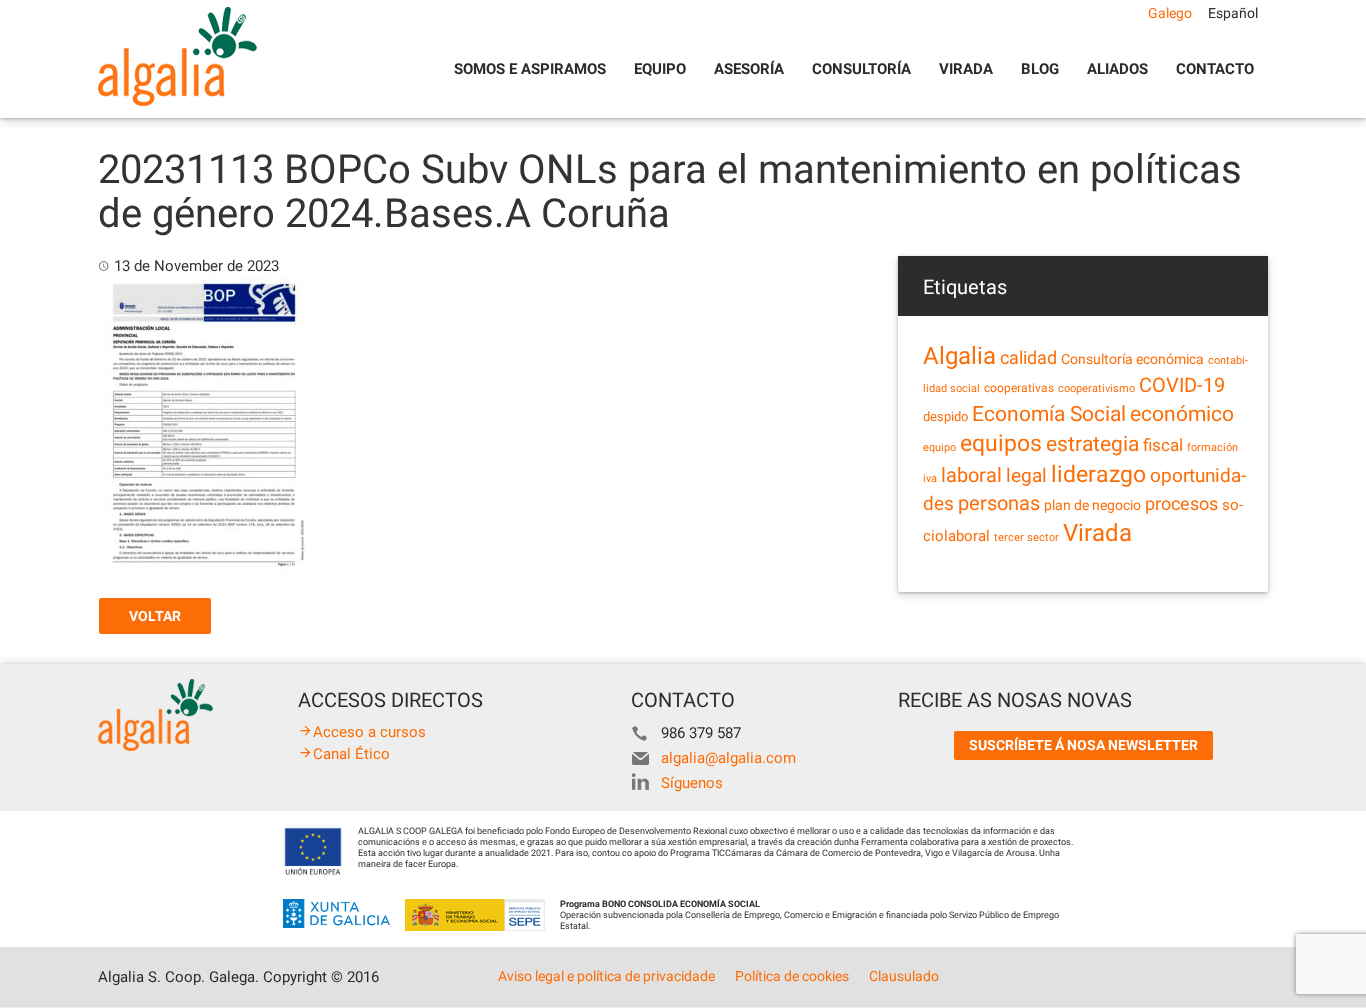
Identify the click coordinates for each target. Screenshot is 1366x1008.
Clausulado (904, 976)
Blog (1040, 69)
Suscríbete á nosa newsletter (1083, 745)
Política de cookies (792, 976)
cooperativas (1019, 388)
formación (1212, 447)
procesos (1181, 503)
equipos (1001, 443)
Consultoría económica (1132, 359)
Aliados (1117, 69)
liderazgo (1098, 474)
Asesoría (749, 69)
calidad (1028, 358)
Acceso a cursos (369, 732)
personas (999, 503)
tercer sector (1026, 537)
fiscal (1163, 445)
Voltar (155, 616)
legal (1026, 475)
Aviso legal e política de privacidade (606, 976)
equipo (939, 447)
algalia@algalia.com (728, 758)
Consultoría (861, 69)
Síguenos (692, 783)
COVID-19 (1182, 385)
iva (930, 478)
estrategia (1092, 443)
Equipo (660, 69)
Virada (966, 69)
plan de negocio (1092, 505)
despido (945, 416)
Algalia (959, 356)
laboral (971, 475)
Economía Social (1049, 414)
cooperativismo (1096, 388)
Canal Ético (351, 754)
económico (1182, 414)
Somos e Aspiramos (530, 69)
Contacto (1215, 69)
